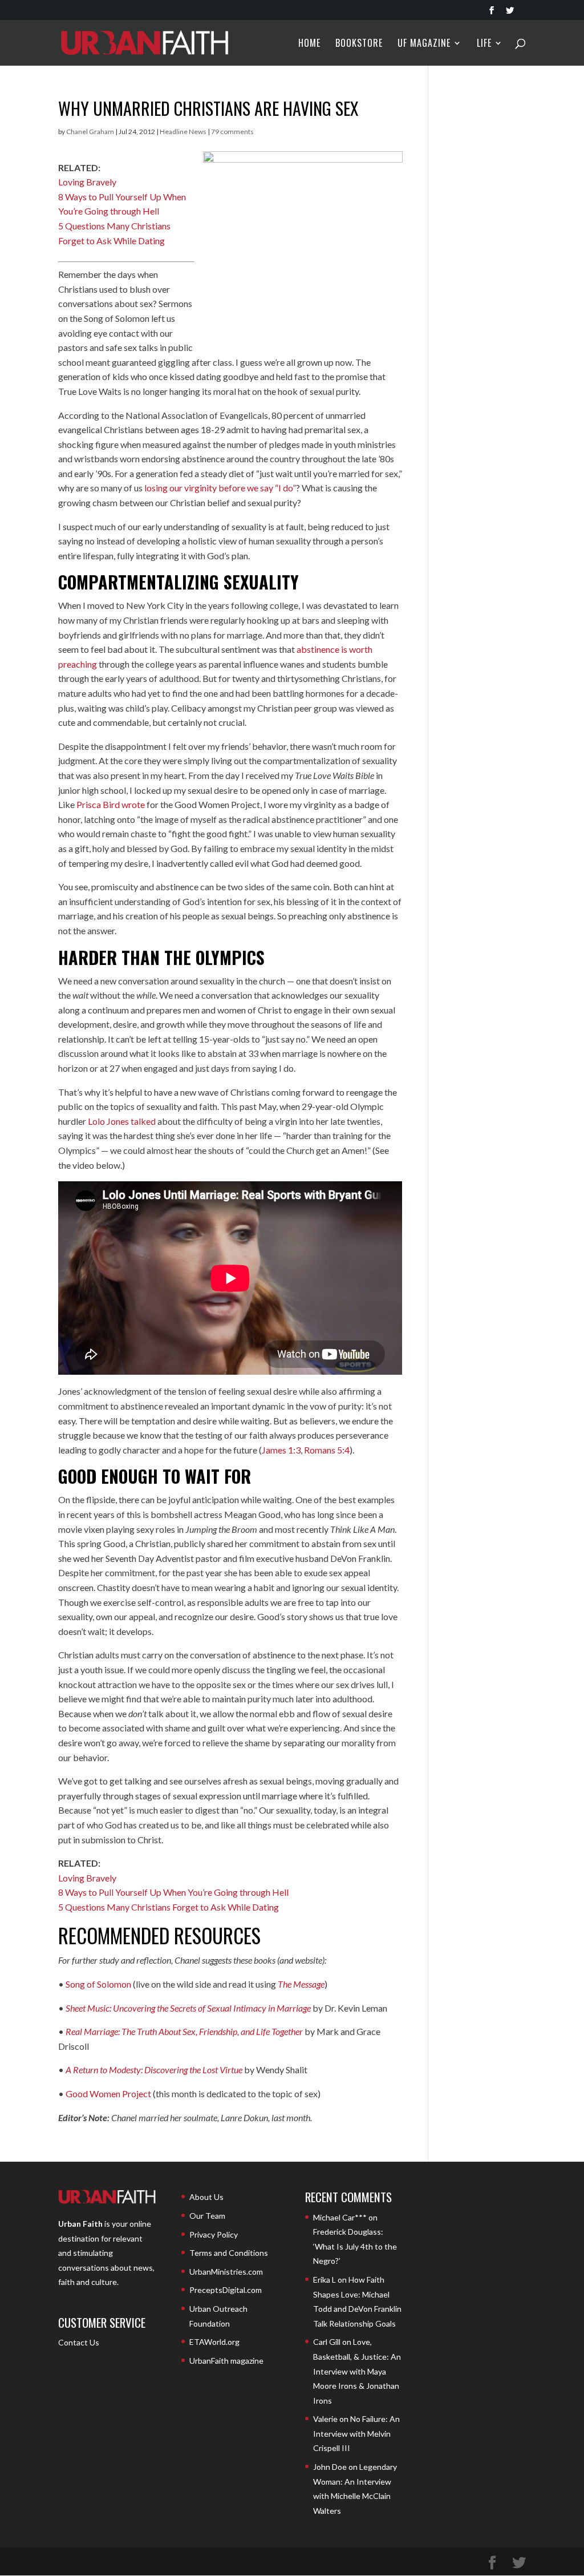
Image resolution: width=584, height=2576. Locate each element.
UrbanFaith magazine (226, 2361)
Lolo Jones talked (122, 1121)
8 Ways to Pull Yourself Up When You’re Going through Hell (173, 1892)
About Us (206, 2197)
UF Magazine (424, 44)
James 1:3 (281, 1450)
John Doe (330, 2467)
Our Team (207, 2216)
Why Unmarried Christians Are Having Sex (208, 108)
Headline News (183, 132)
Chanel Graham (90, 132)
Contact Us (79, 2342)
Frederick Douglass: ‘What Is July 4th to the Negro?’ (355, 2246)
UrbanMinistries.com (226, 2272)
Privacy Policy (214, 2234)
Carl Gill (327, 2342)
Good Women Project (108, 2093)
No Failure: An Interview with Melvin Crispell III (356, 2433)
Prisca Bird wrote (111, 804)
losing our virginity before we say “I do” (220, 488)
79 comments (232, 132)
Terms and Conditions (229, 2253)
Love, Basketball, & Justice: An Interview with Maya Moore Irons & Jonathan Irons (357, 2371)
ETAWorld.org (214, 2342)
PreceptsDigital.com (226, 2290)
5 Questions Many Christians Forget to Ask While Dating (169, 1907)
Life (484, 44)
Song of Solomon (98, 1984)
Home (309, 44)
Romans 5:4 (327, 1450)
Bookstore (359, 44)
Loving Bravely (87, 182)
